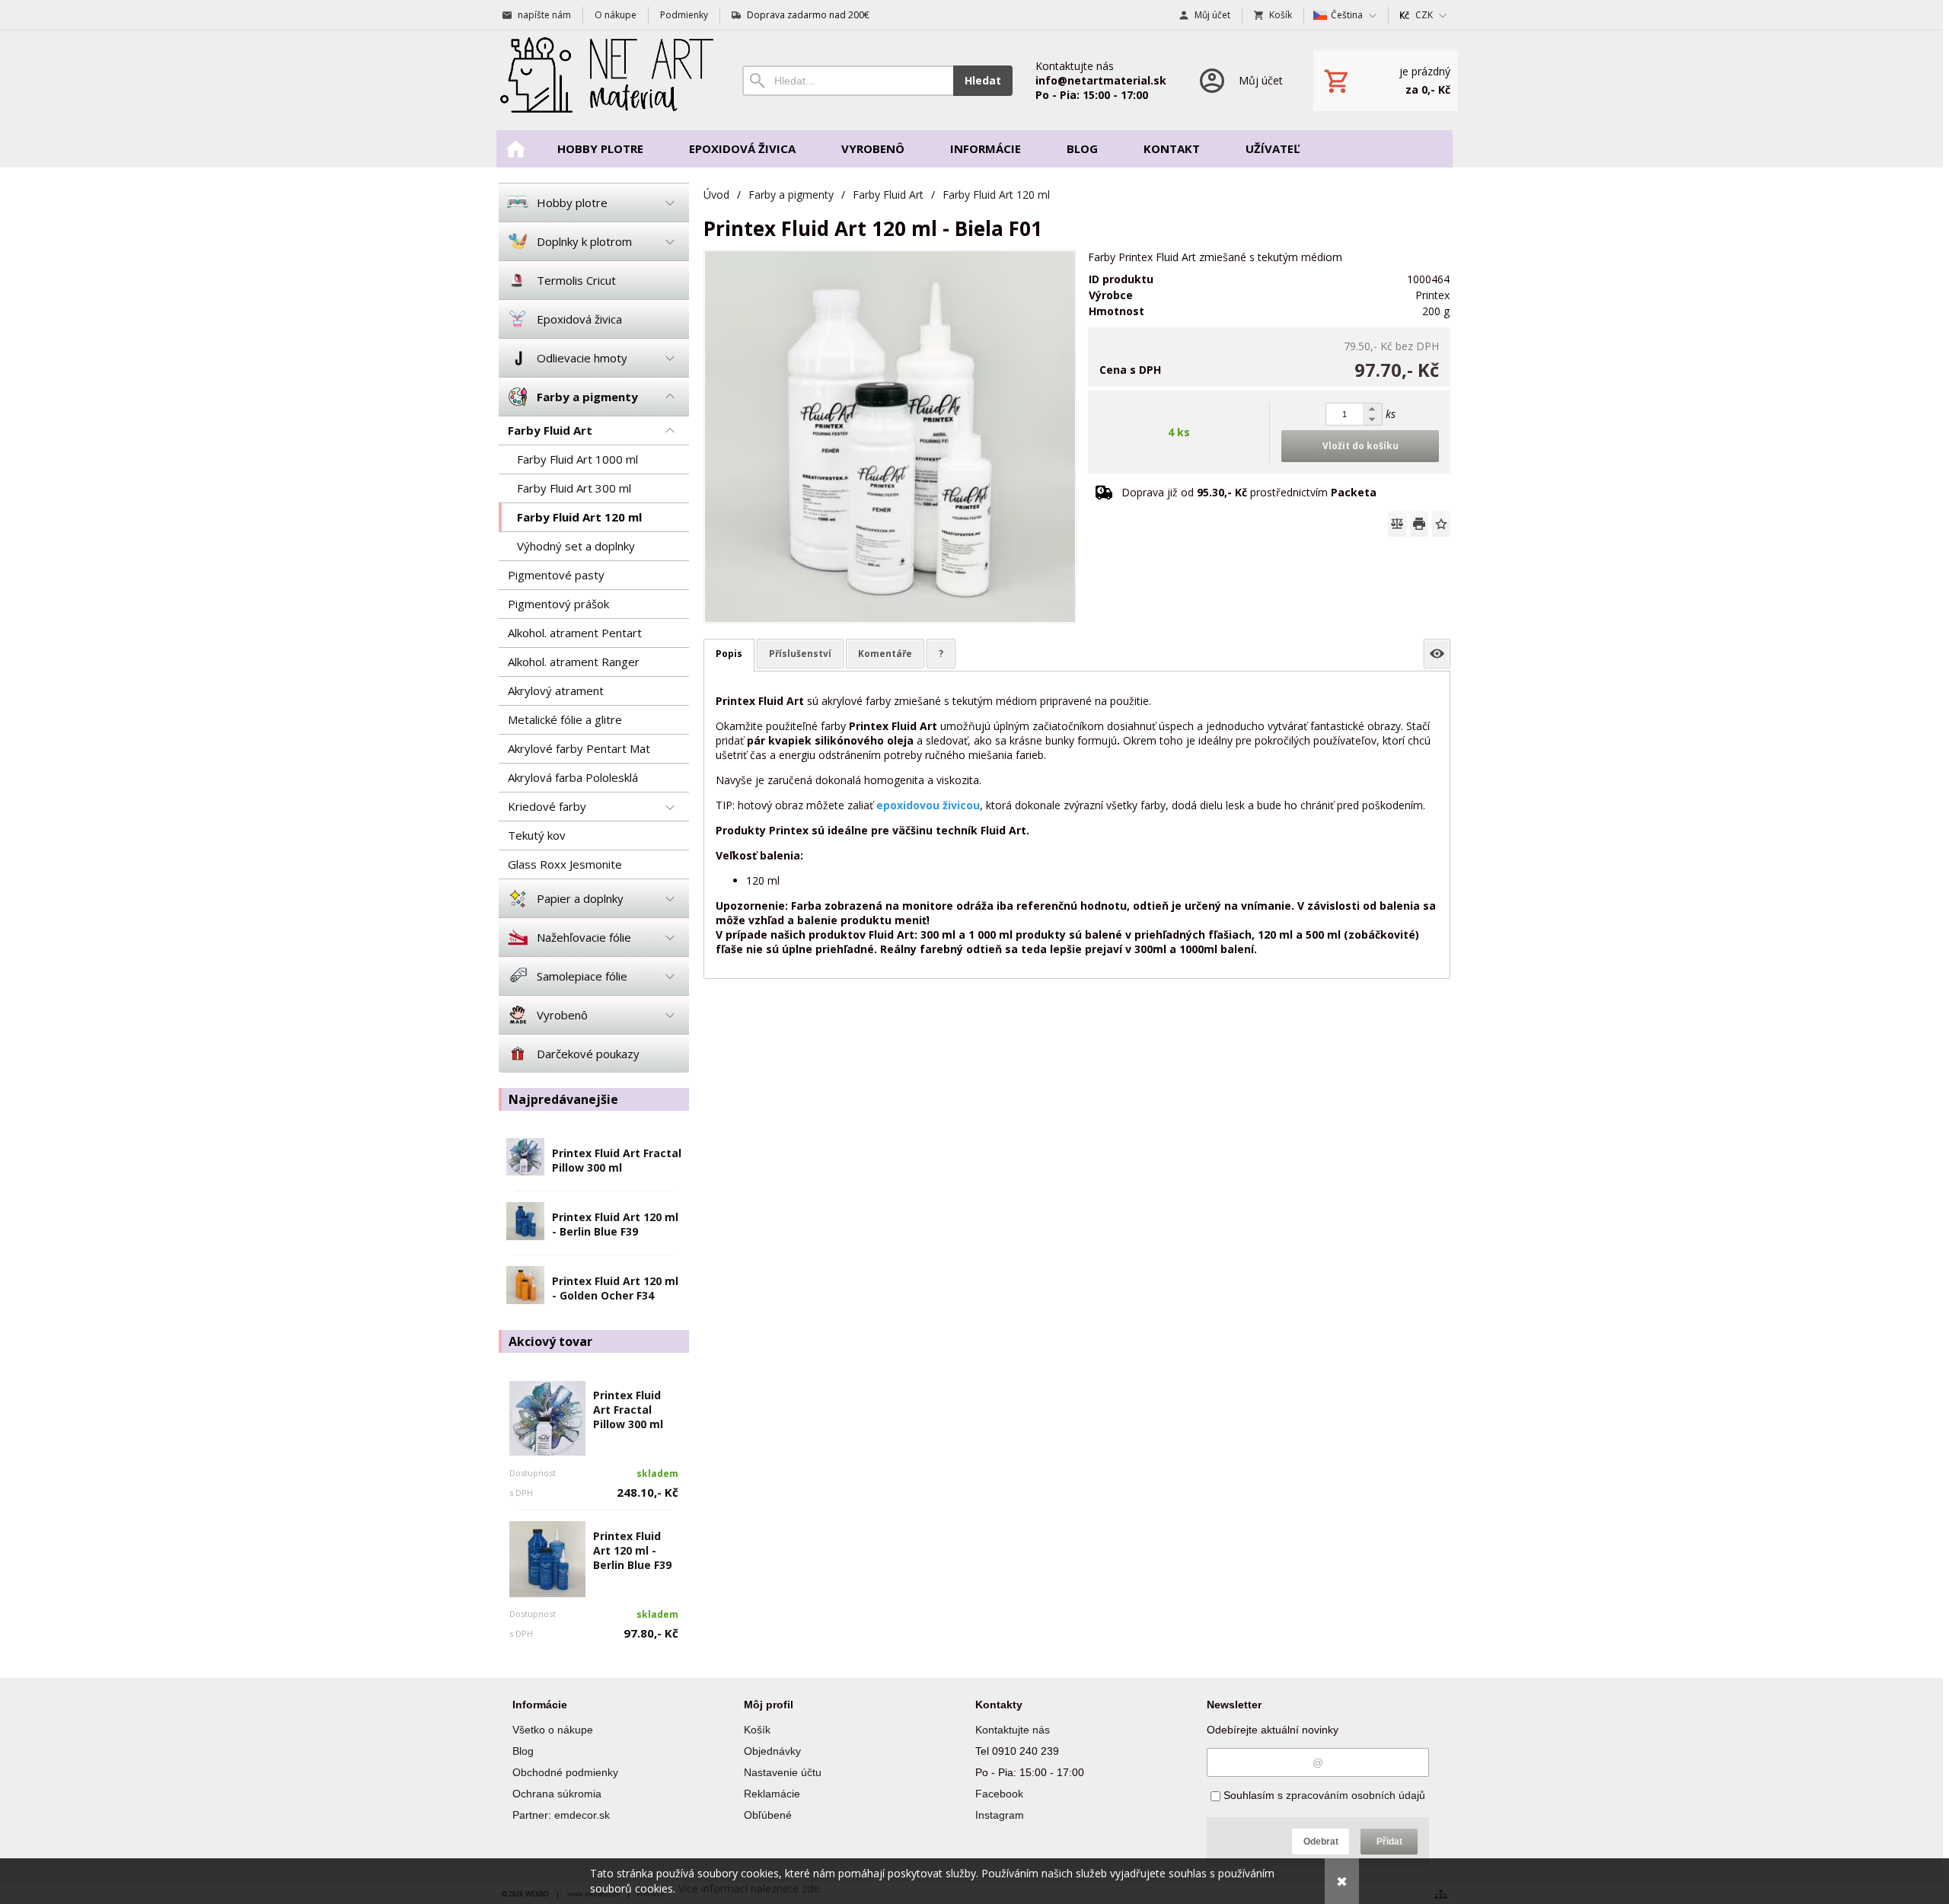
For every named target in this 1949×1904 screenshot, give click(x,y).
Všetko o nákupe (553, 1730)
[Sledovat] (1437, 654)
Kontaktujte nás (1013, 1730)
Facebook (999, 1794)
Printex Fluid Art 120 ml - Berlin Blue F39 (615, 1224)
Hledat (983, 80)
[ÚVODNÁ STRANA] (515, 149)
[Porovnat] (1397, 524)
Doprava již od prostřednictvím (1249, 492)
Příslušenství (800, 654)
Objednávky (772, 1751)
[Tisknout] (1419, 524)
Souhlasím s (1323, 1795)
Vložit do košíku (1360, 446)
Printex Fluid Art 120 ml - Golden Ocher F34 (615, 1288)
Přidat (1389, 1842)
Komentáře (885, 654)
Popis (729, 654)
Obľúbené (768, 1815)
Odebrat (1321, 1842)
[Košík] (1386, 81)
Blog (523, 1751)
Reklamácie (772, 1794)
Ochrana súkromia (557, 1794)
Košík (757, 1730)
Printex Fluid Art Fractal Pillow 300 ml (617, 1160)
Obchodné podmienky (565, 1772)
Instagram (1000, 1815)
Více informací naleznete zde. (750, 1888)
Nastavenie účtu (783, 1772)
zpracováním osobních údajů (1356, 1795)
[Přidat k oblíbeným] (1441, 524)
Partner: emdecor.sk (561, 1815)
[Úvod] (605, 80)
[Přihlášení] (1240, 80)
